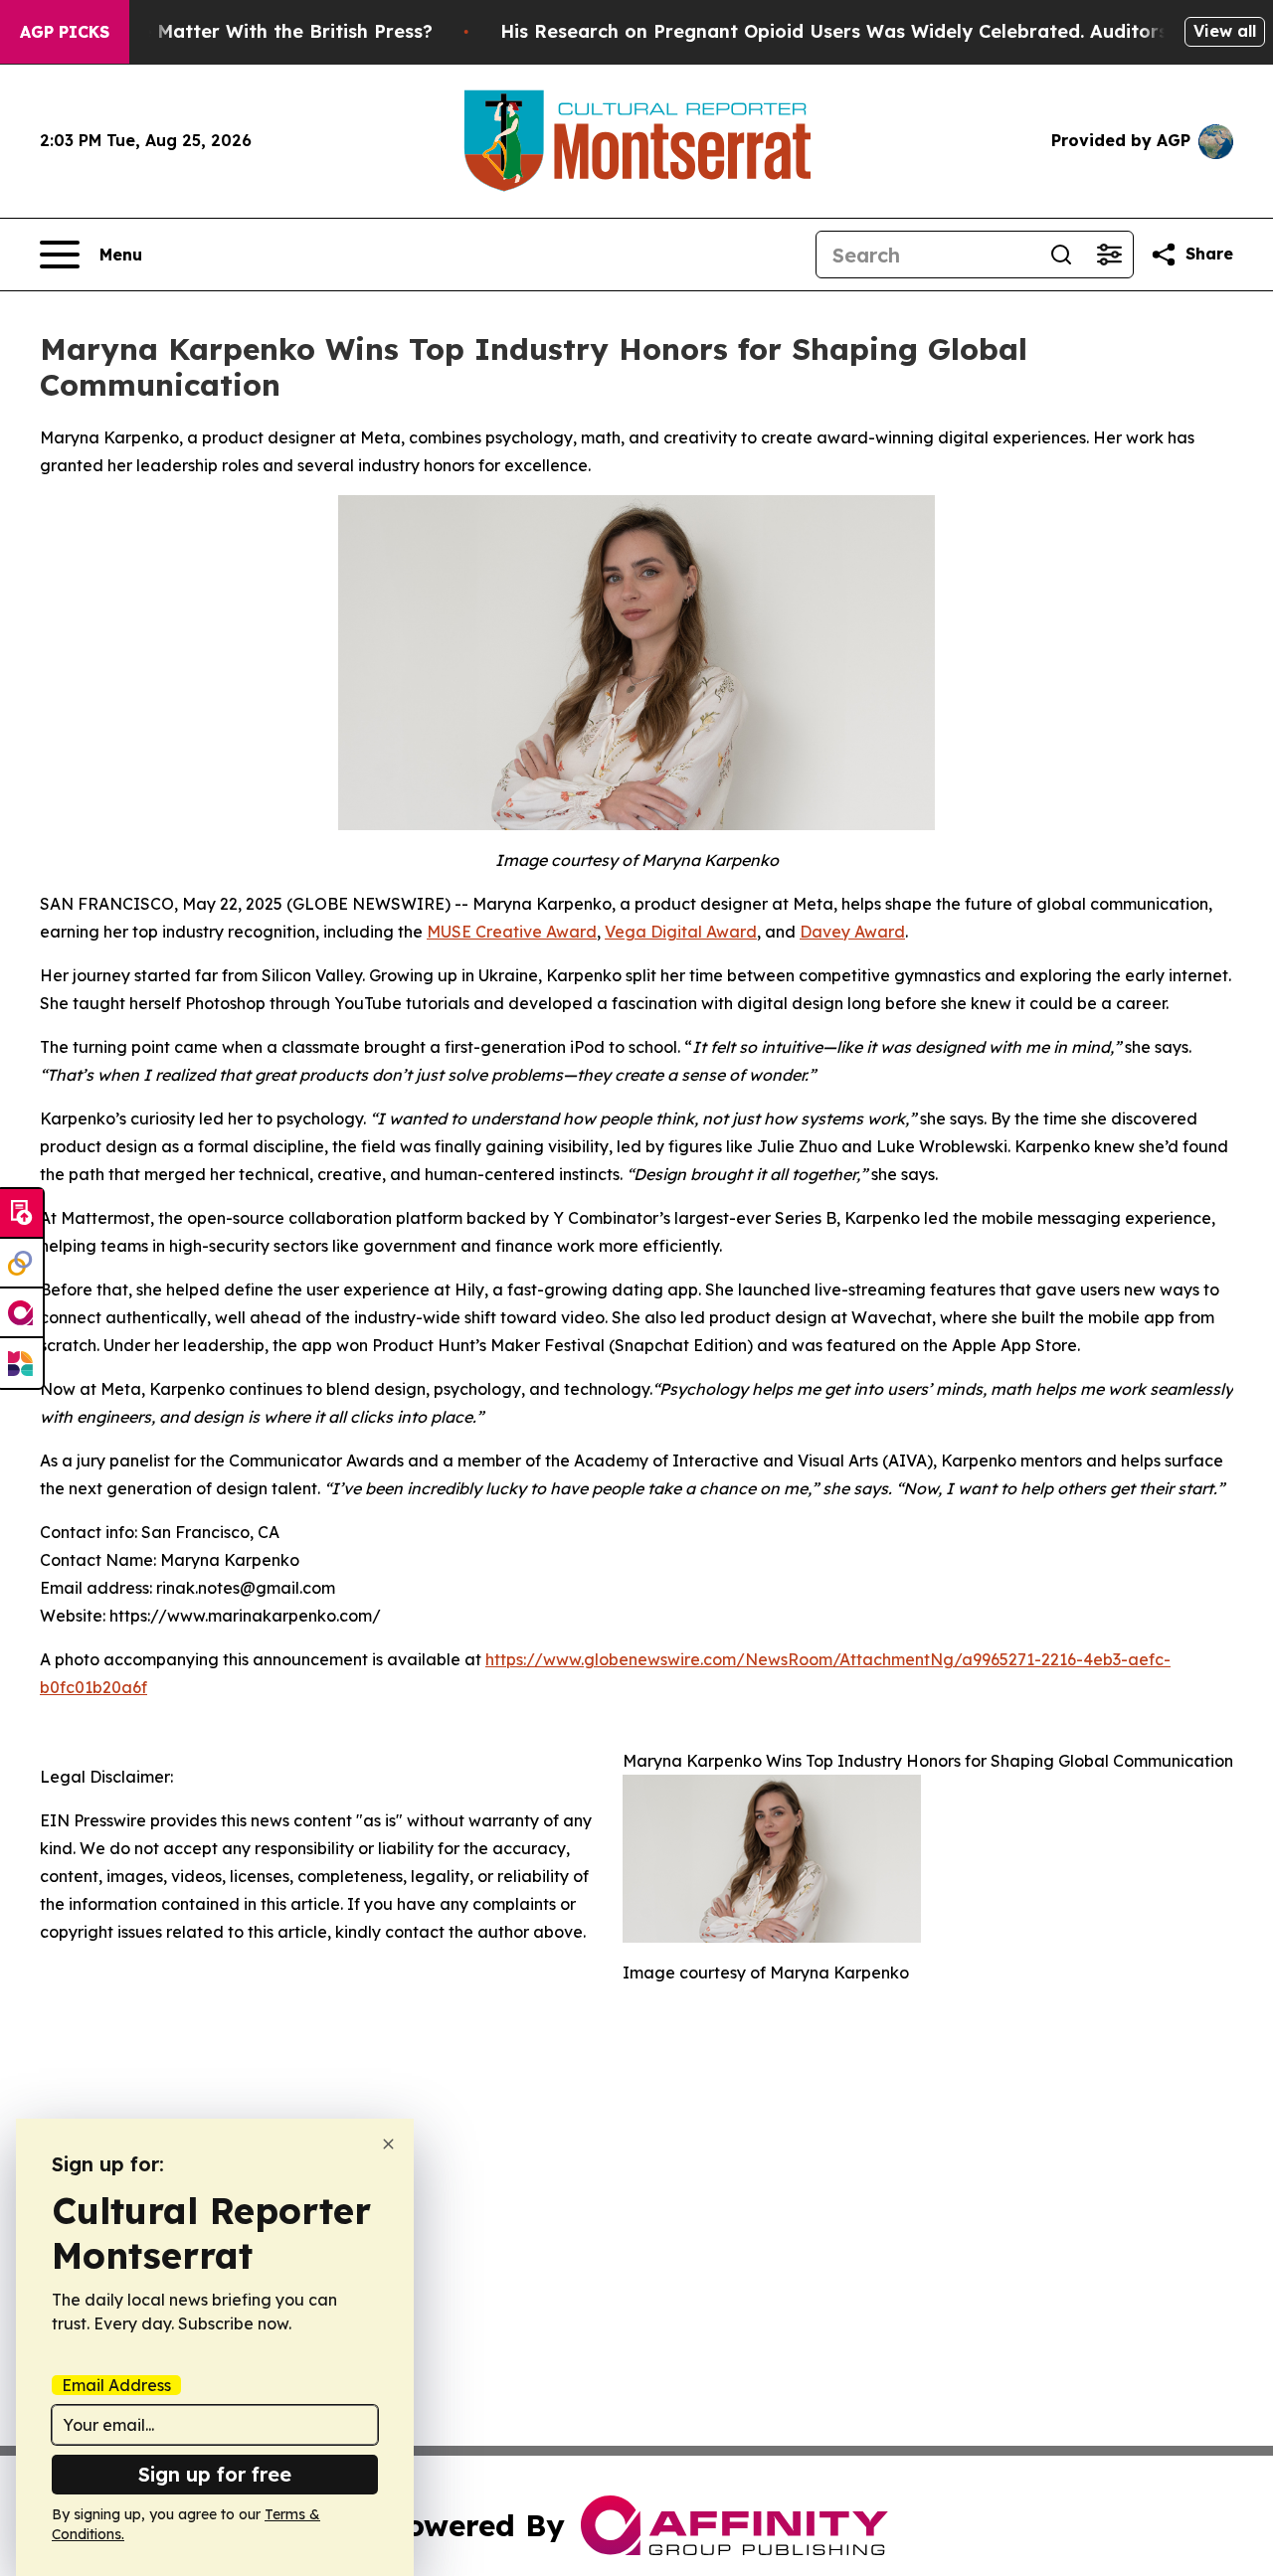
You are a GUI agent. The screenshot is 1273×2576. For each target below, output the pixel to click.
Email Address (116, 2385)
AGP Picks (65, 32)
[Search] (1061, 255)
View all (1225, 31)
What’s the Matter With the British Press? (243, 31)
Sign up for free (215, 2474)
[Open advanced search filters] (1109, 255)
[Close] (388, 2144)
